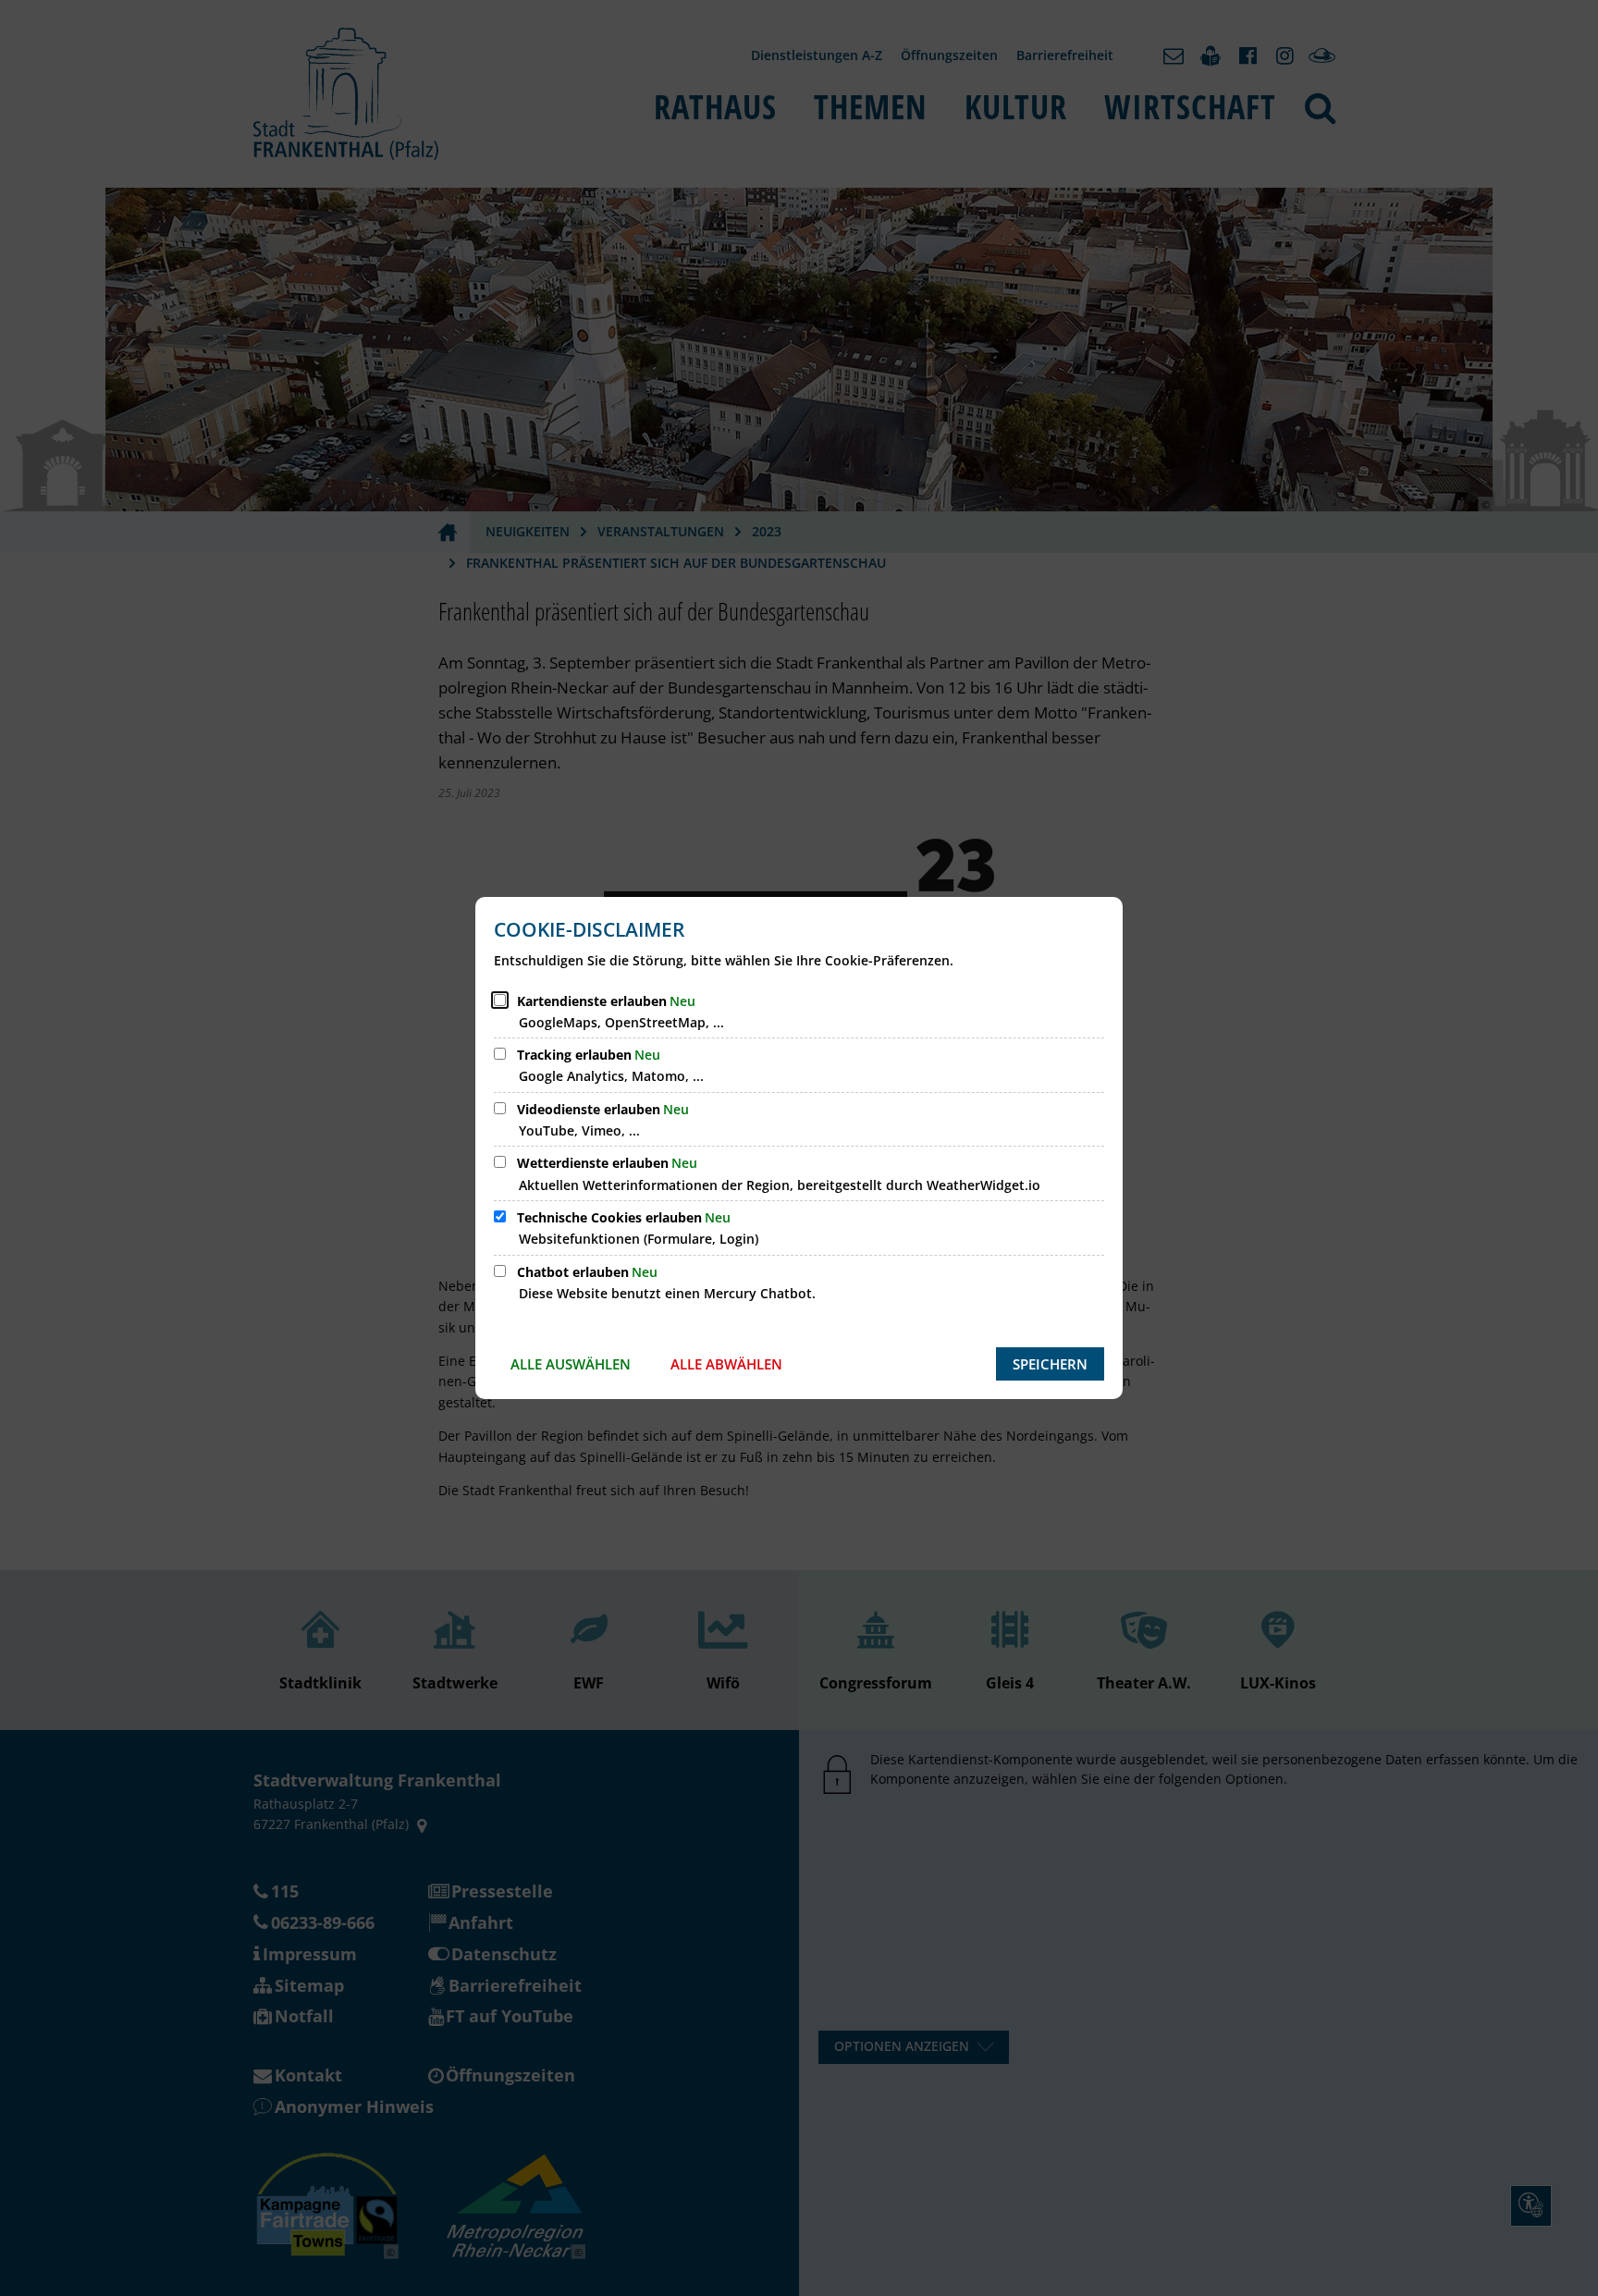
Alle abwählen (726, 1364)
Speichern (1050, 1364)
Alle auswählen (571, 1364)
